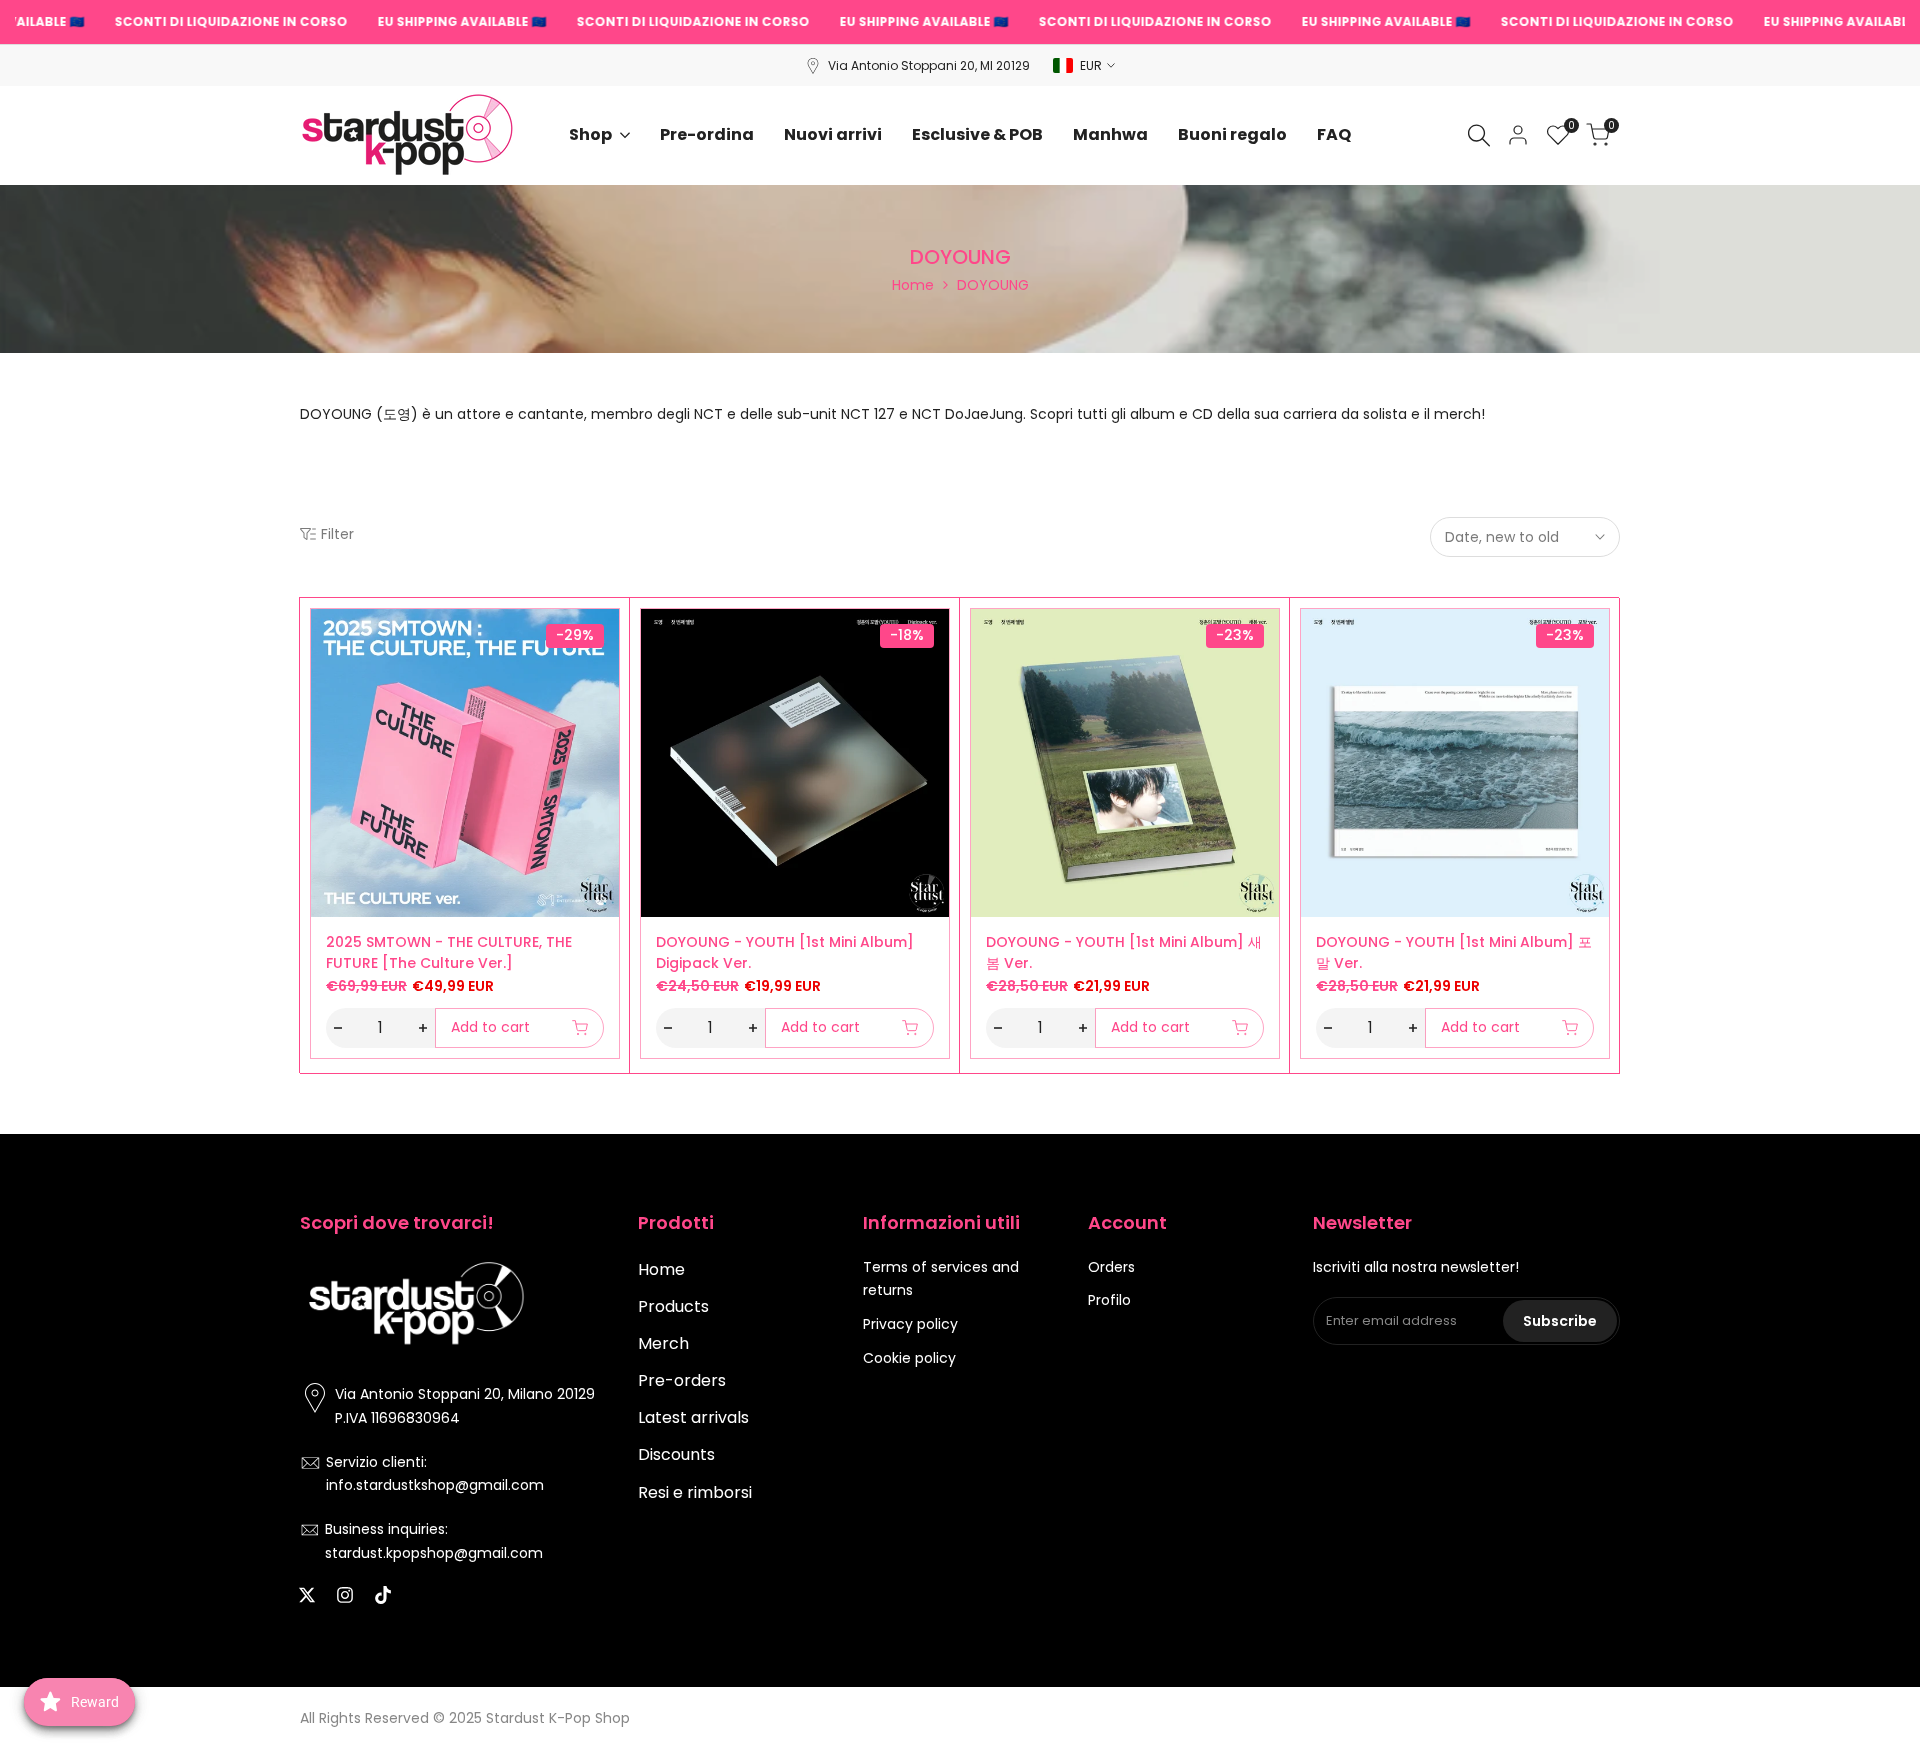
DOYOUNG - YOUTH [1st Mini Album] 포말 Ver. (1454, 952)
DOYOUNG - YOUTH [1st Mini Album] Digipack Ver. (785, 952)
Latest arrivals (693, 1417)
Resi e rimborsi (695, 1492)
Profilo (1109, 1300)
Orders (1111, 1267)
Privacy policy (910, 1324)
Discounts (676, 1454)
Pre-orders (682, 1380)
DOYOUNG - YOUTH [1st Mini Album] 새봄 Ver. (1124, 952)
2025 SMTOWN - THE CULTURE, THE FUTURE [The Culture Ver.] (449, 952)
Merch (663, 1343)
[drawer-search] (1479, 135)
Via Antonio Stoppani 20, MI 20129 (929, 65)
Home (913, 285)
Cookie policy (909, 1358)
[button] (322, 631)
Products (673, 1306)
